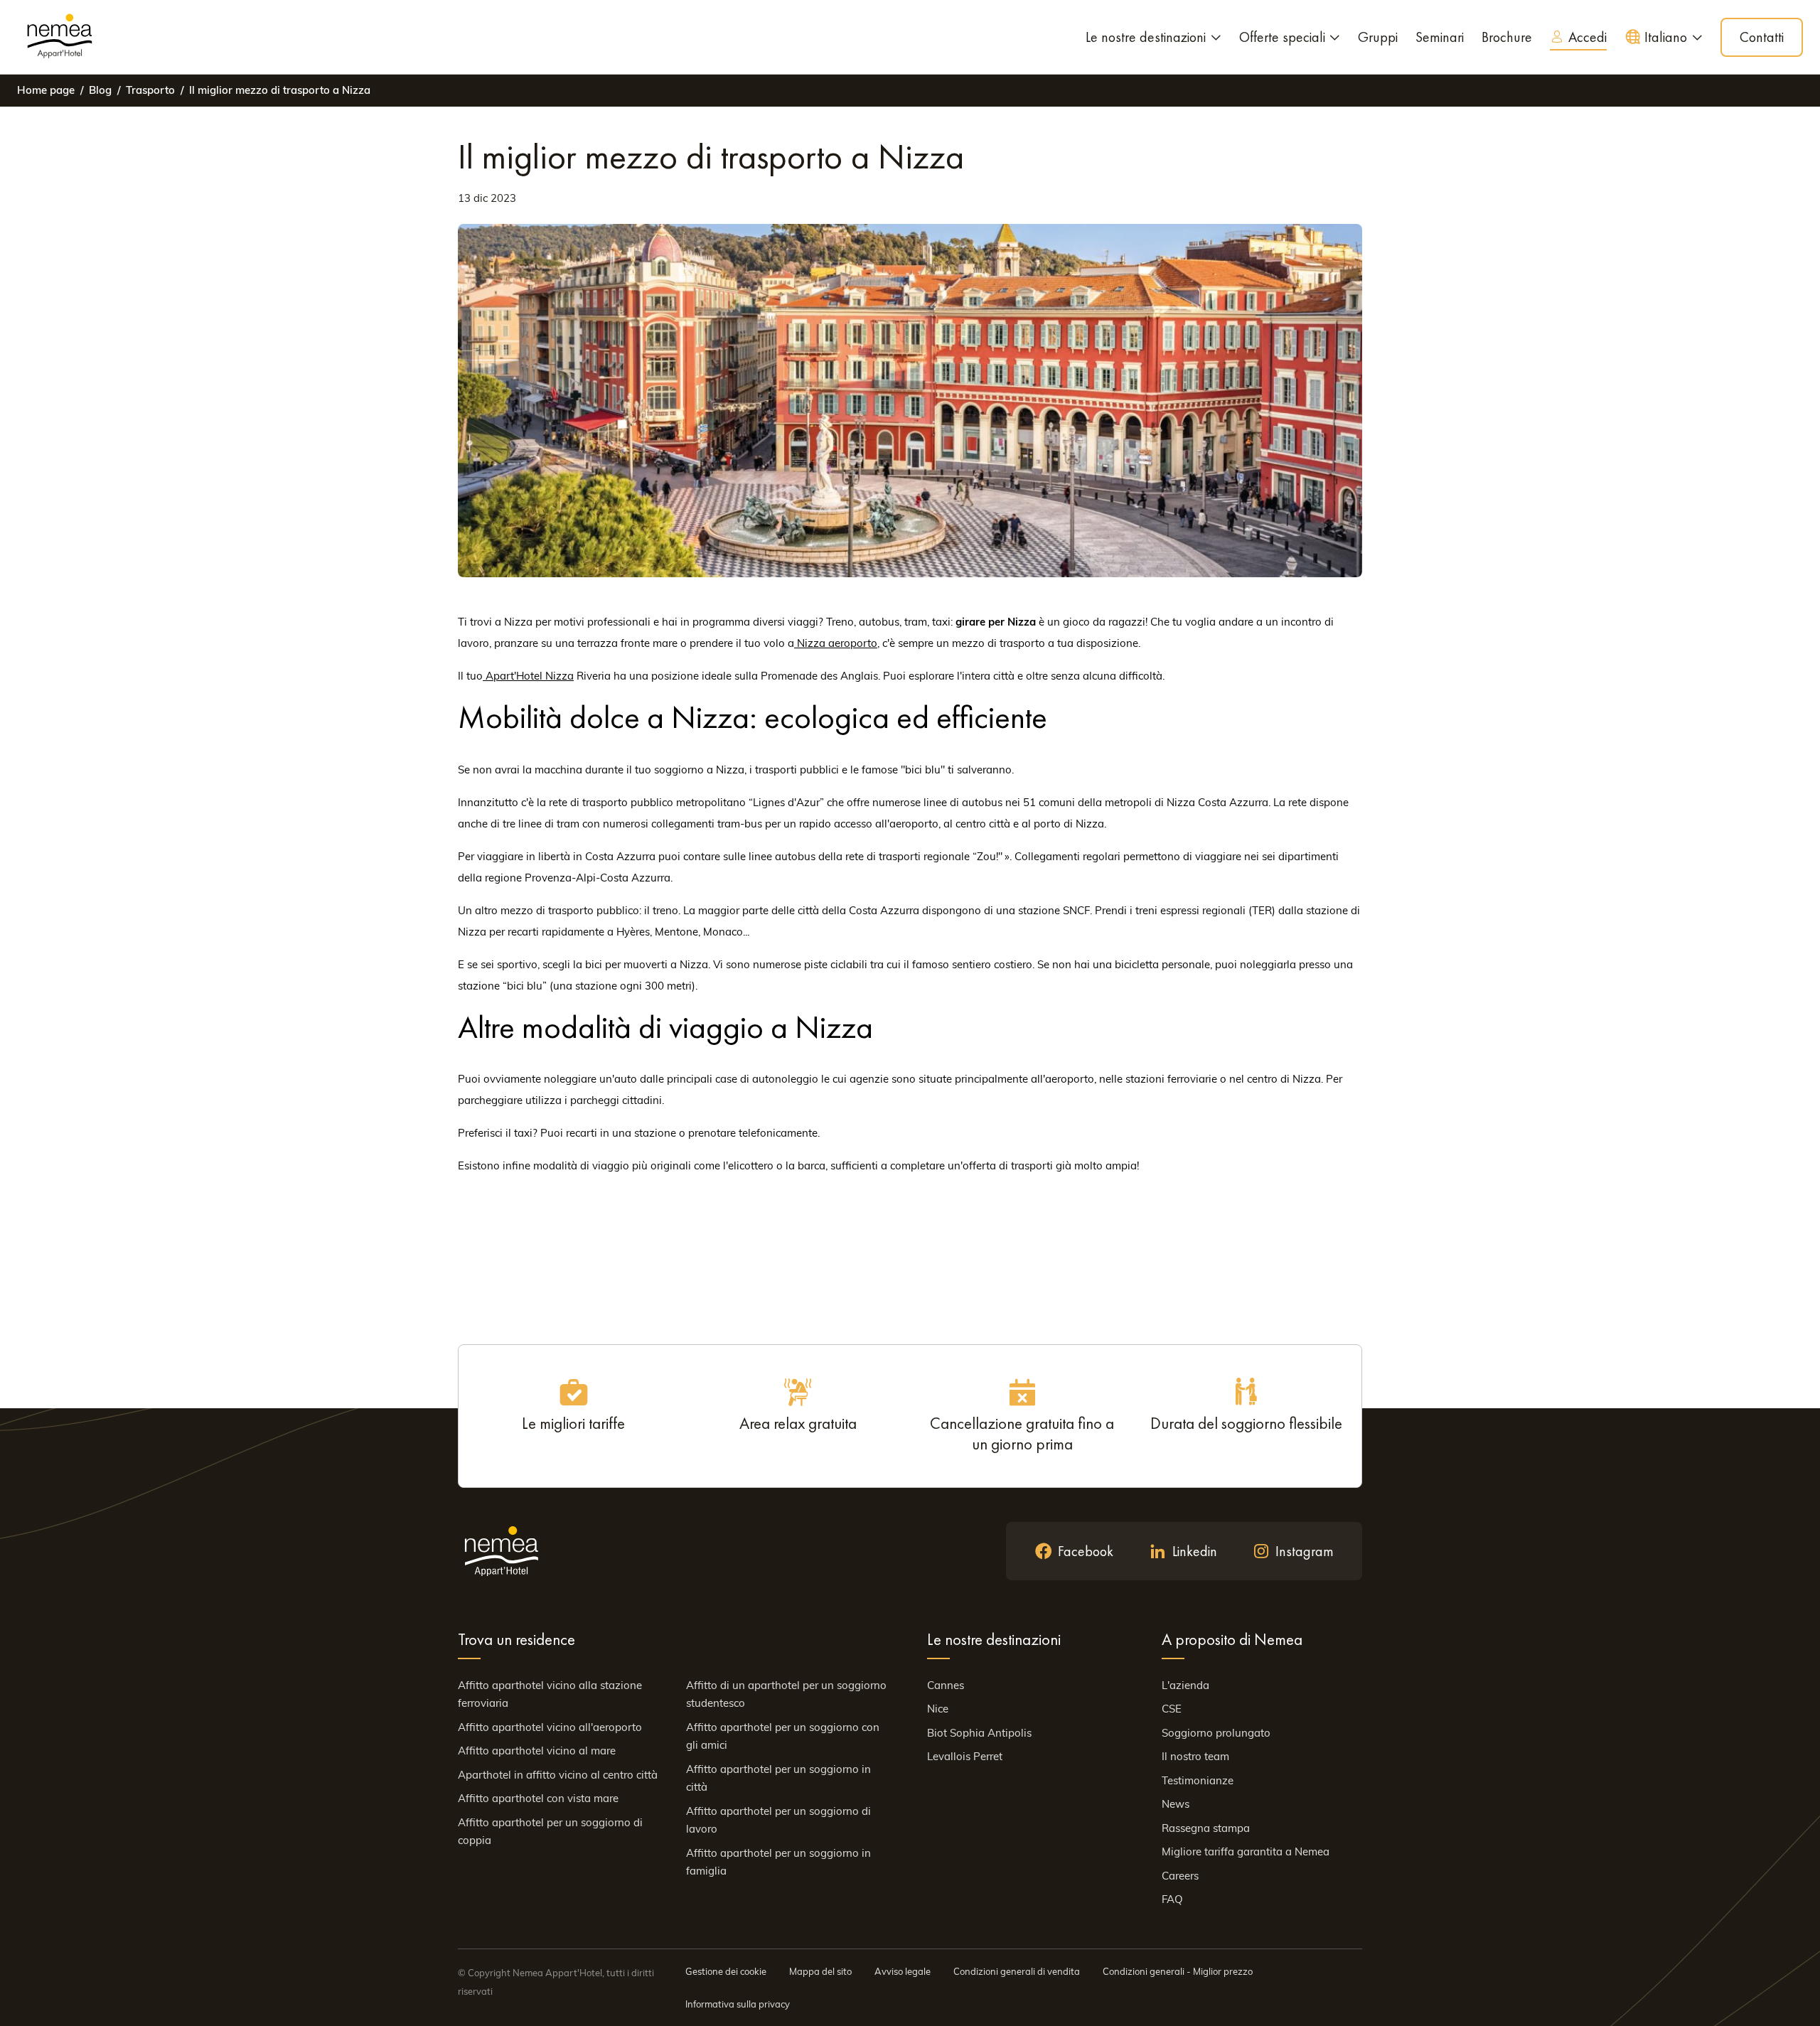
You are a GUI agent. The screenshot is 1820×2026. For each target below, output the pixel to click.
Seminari (1440, 37)
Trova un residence (516, 1639)
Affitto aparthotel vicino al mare (537, 1751)
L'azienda (1185, 1685)
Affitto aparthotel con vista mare (538, 1798)
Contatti (1762, 37)
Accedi (1588, 37)
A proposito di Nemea (1232, 1639)
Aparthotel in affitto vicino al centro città (558, 1775)
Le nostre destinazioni (1146, 37)
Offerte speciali (1282, 37)
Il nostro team (1195, 1756)
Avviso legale (903, 1971)
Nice (938, 1709)
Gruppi (1378, 37)
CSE (1172, 1709)
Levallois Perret (965, 1756)
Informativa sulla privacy (738, 2004)
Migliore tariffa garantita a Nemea (1246, 1851)
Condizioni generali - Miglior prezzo (1178, 1971)
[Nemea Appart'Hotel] (60, 37)
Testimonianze (1198, 1780)
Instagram (1305, 1551)
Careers (1180, 1876)
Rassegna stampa (1206, 1828)
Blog (100, 90)
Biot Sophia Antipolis (979, 1733)
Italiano (1666, 37)
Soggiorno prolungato (1216, 1733)
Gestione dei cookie (726, 1971)
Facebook (1086, 1551)
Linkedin (1195, 1551)
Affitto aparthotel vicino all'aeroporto (550, 1727)
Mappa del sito (820, 1971)
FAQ (1172, 1899)
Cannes (946, 1685)
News (1176, 1804)
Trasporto (150, 90)
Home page (46, 90)
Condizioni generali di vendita (1017, 1971)
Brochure (1507, 37)
